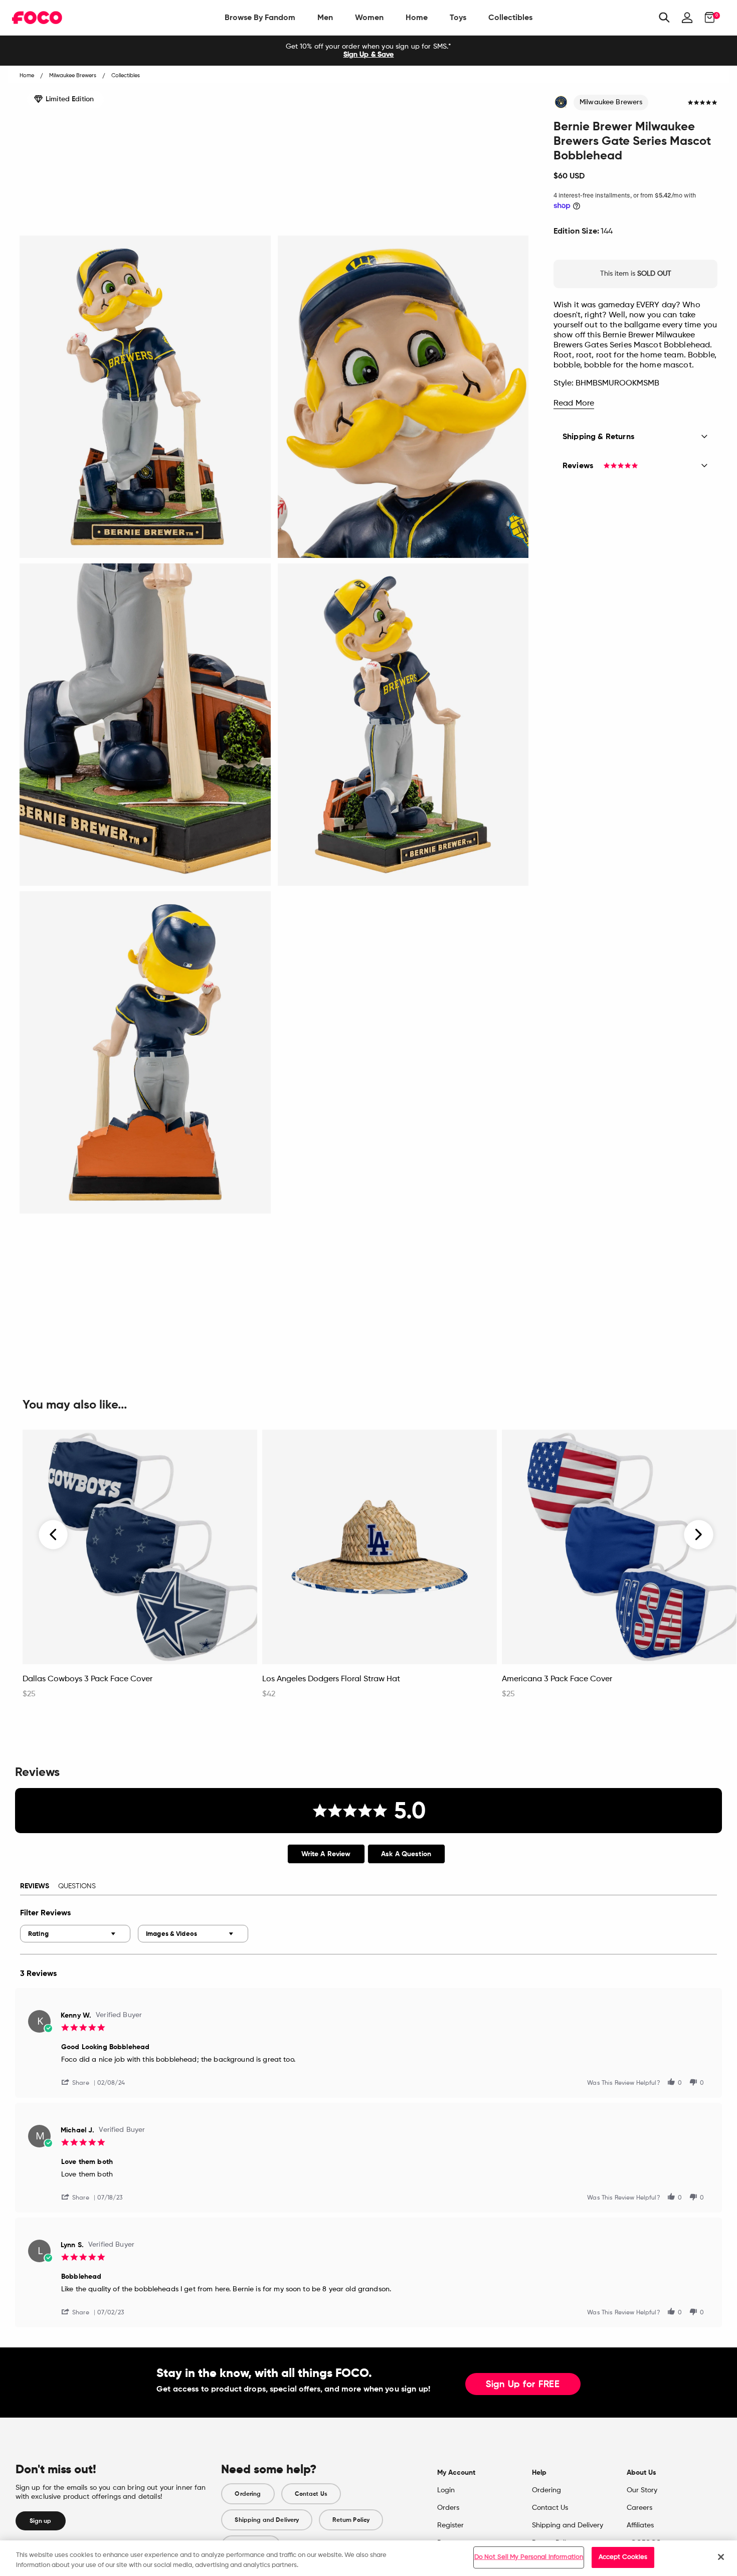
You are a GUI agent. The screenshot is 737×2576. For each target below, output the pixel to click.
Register (450, 2525)
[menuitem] (260, 18)
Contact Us (311, 2494)
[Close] (721, 2557)
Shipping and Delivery (267, 2520)
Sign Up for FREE (523, 2385)
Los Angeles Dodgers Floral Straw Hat (331, 1679)
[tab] (326, 1854)
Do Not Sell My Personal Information (529, 2557)
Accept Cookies (623, 2557)
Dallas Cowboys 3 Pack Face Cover (87, 1679)
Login (446, 2490)
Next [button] (699, 1534)
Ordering (248, 2494)
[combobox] (75, 1934)
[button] (79, 2082)
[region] (368, 2558)
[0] (707, 18)
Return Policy (351, 2520)
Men (325, 17)
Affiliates (640, 2525)
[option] (368, 51)
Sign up (41, 2521)
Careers (639, 2508)
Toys (458, 17)
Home (417, 17)
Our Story (642, 2490)
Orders (448, 2508)
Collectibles (510, 17)
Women (369, 17)
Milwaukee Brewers (611, 102)
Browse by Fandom (260, 17)
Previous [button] (54, 1534)
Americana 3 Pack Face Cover (557, 1679)
